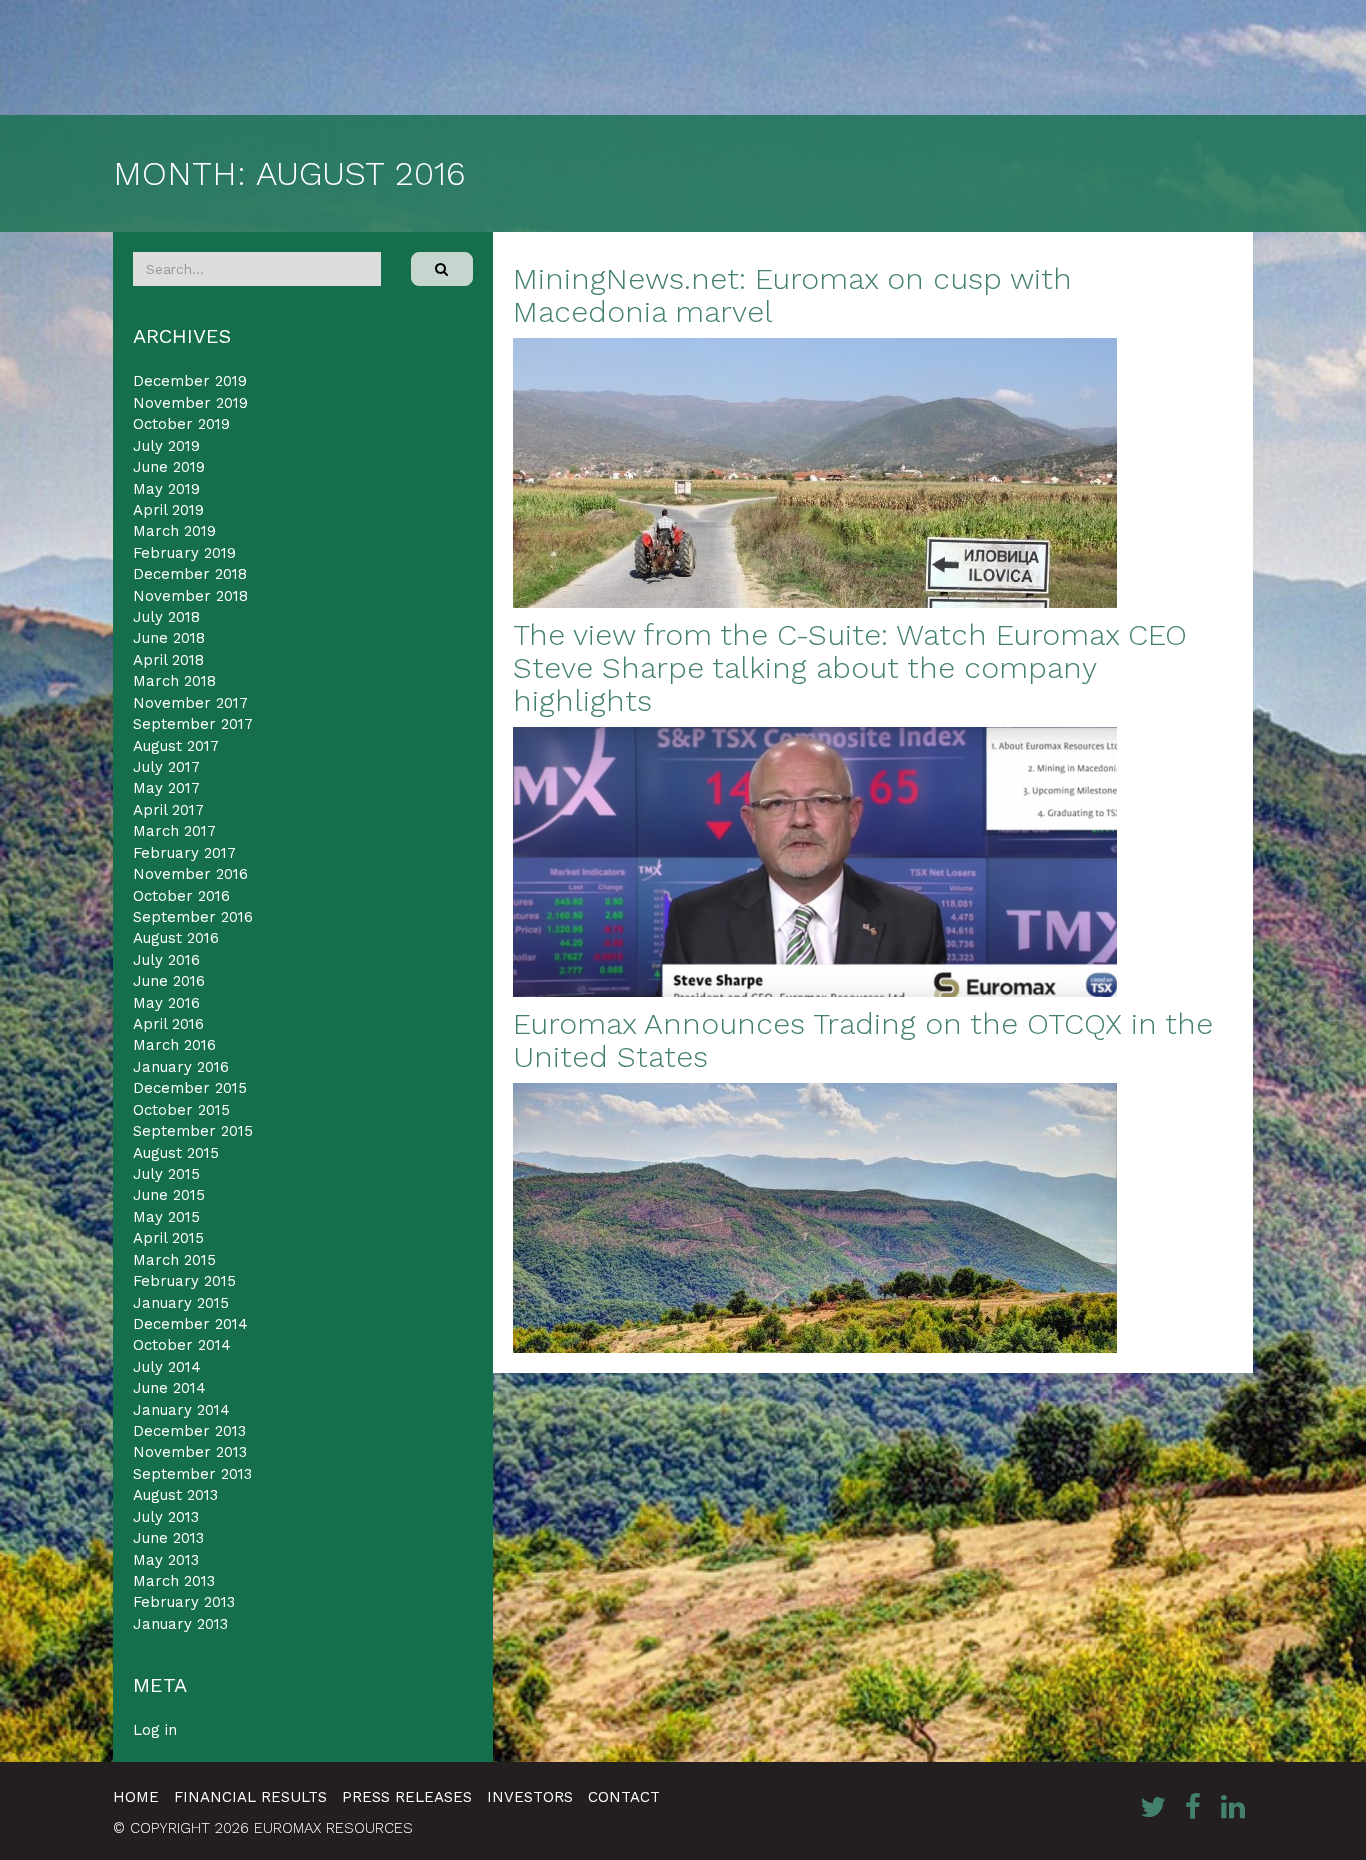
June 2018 (169, 638)
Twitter (1153, 1807)
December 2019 (190, 381)
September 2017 (193, 724)
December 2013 (189, 1431)
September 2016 (193, 917)
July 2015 (166, 1174)
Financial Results (250, 1797)
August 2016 (176, 938)
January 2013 (180, 1624)
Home (136, 1797)
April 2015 (168, 1238)
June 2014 (169, 1388)
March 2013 (174, 1581)
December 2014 (190, 1324)
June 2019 (169, 467)
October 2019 (181, 424)
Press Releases (407, 1797)
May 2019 (166, 489)
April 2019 (168, 510)
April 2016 (168, 1024)
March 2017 (174, 831)
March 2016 (174, 1045)
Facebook (1193, 1807)
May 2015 (166, 1217)
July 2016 (166, 960)
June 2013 (168, 1538)
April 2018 (168, 660)
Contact (624, 1797)
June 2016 (169, 981)
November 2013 (190, 1452)
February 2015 (184, 1281)
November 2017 (190, 703)
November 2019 (190, 403)
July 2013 (166, 1517)
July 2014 (167, 1367)
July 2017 (166, 767)
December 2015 (190, 1088)
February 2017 (184, 853)
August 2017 (176, 746)
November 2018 (190, 596)
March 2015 (174, 1260)
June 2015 (169, 1195)
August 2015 (176, 1153)
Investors (530, 1797)
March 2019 (174, 531)
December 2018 (190, 574)
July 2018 (166, 617)
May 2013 (166, 1560)
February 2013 (184, 1602)
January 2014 (181, 1410)
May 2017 (166, 788)
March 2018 (174, 681)
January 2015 (181, 1303)
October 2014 (182, 1345)
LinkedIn (1233, 1807)
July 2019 (166, 446)
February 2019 (184, 553)
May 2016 (166, 1003)
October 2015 (181, 1110)
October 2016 (181, 896)
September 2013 (192, 1474)
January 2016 (181, 1067)
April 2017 (168, 810)
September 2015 (193, 1131)
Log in (155, 1730)
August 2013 (175, 1495)
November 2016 (190, 874)
